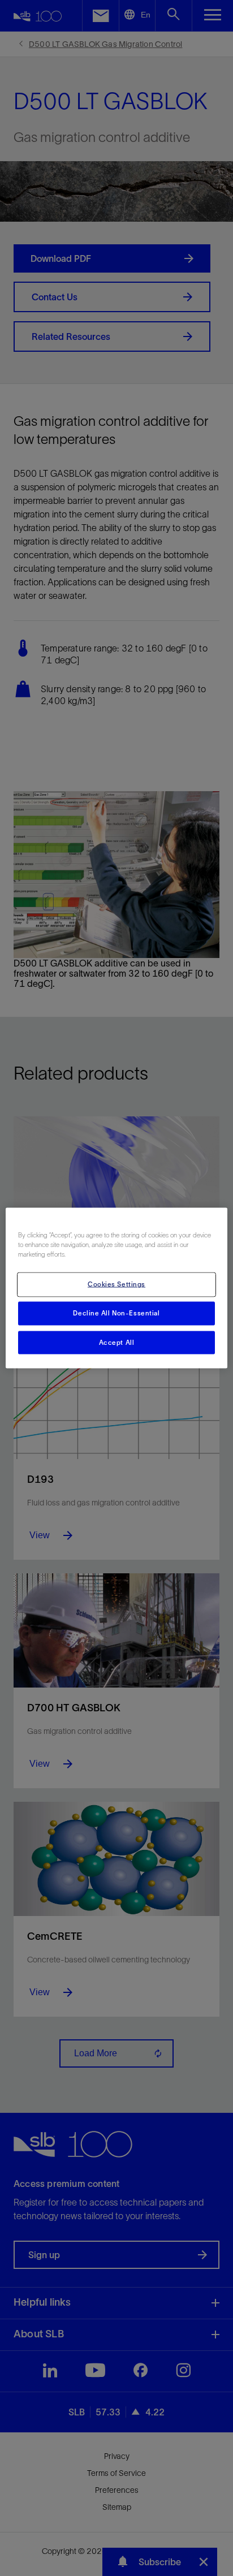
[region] (116, 1288)
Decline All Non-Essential (116, 1313)
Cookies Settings (116, 1284)
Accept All (117, 1342)
